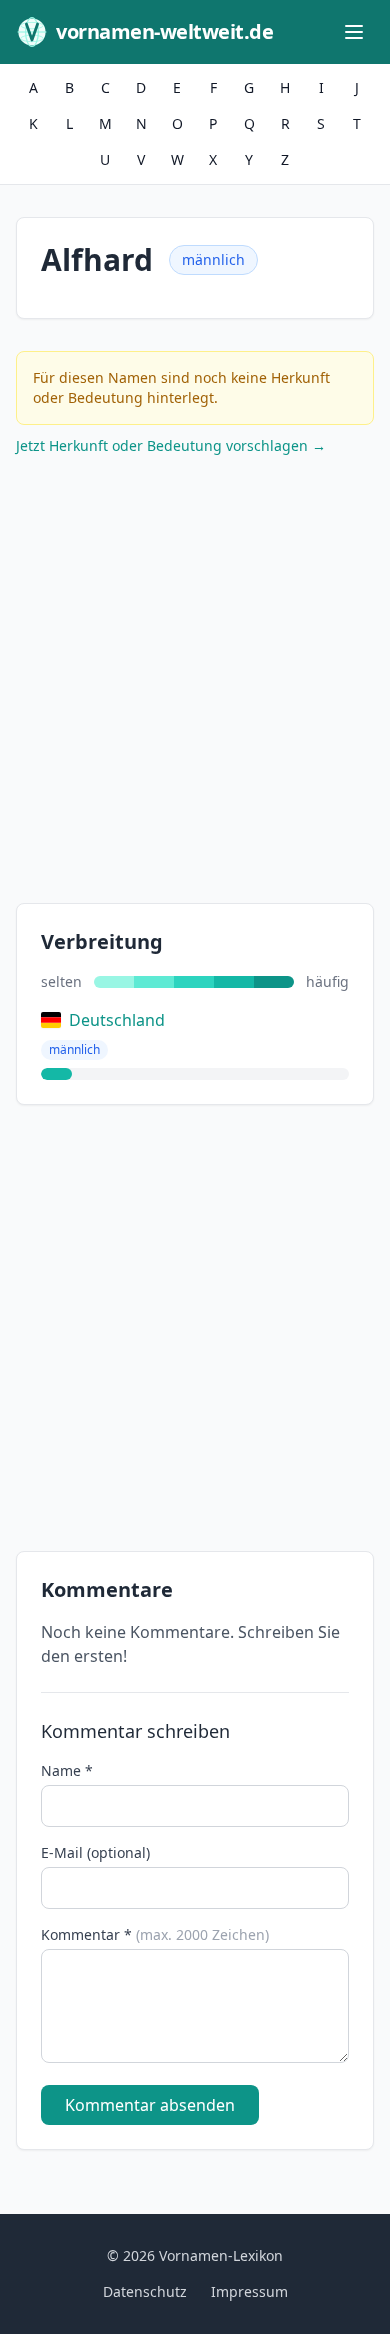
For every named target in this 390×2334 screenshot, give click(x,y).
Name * (67, 1770)
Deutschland (117, 1020)
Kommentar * (155, 1934)
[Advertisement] (195, 684)
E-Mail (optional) (95, 1852)
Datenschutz (145, 2291)
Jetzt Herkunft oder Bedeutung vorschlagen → (171, 445)
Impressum (249, 2291)
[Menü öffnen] (354, 32)
